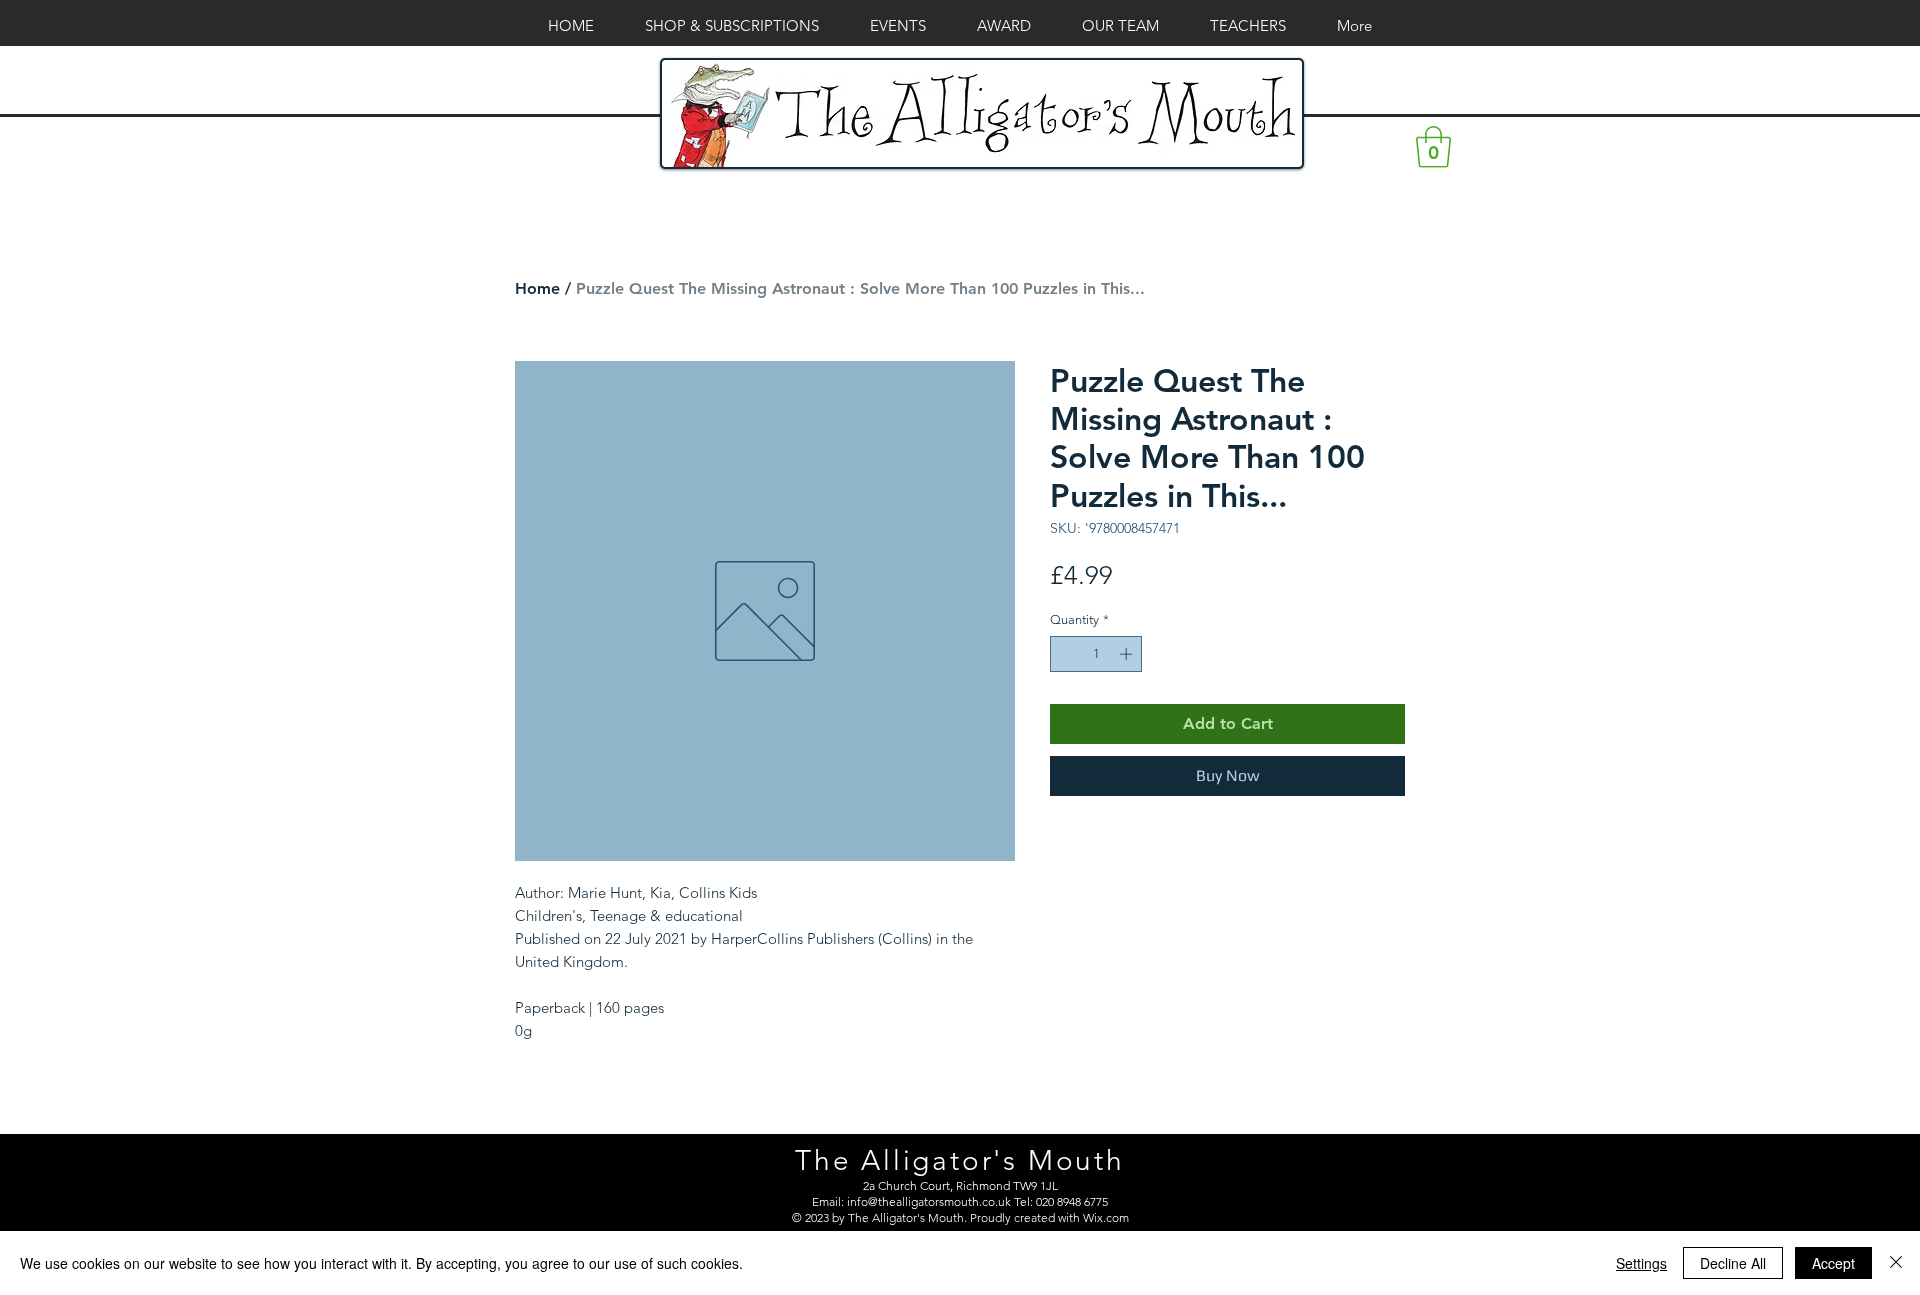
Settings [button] (1641, 1263)
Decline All (1733, 1263)
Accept (1833, 1263)
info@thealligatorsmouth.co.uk (929, 1201)
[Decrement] (1065, 654)
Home (537, 288)
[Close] (1896, 1263)
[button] (1433, 147)
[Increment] (1128, 654)
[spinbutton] (1096, 654)
